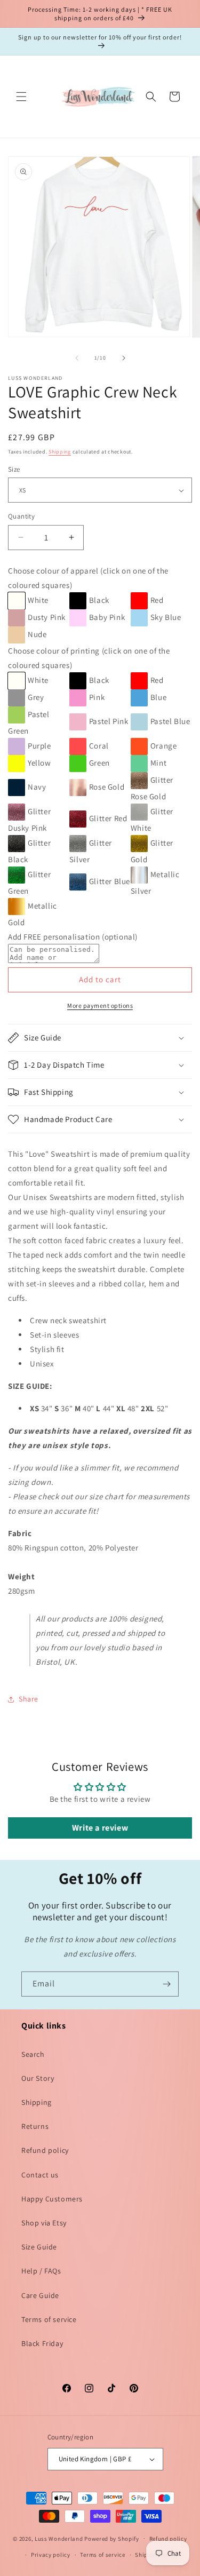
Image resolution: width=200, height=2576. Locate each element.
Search (33, 2054)
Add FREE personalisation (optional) (73, 937)
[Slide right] (124, 358)
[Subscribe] (166, 1984)
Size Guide (39, 2247)
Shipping (60, 452)
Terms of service (49, 2319)
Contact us (40, 2175)
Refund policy (45, 2150)
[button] (21, 97)
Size (14, 469)
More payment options (100, 1005)
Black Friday (42, 2343)
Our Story (38, 2078)
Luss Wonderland (59, 2538)
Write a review (100, 1828)
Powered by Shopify (112, 2538)
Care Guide (40, 2295)
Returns (35, 2126)
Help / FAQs (41, 2271)
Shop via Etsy (44, 2223)
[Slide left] (77, 358)
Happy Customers (52, 2199)
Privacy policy (51, 2555)
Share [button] (29, 1699)
